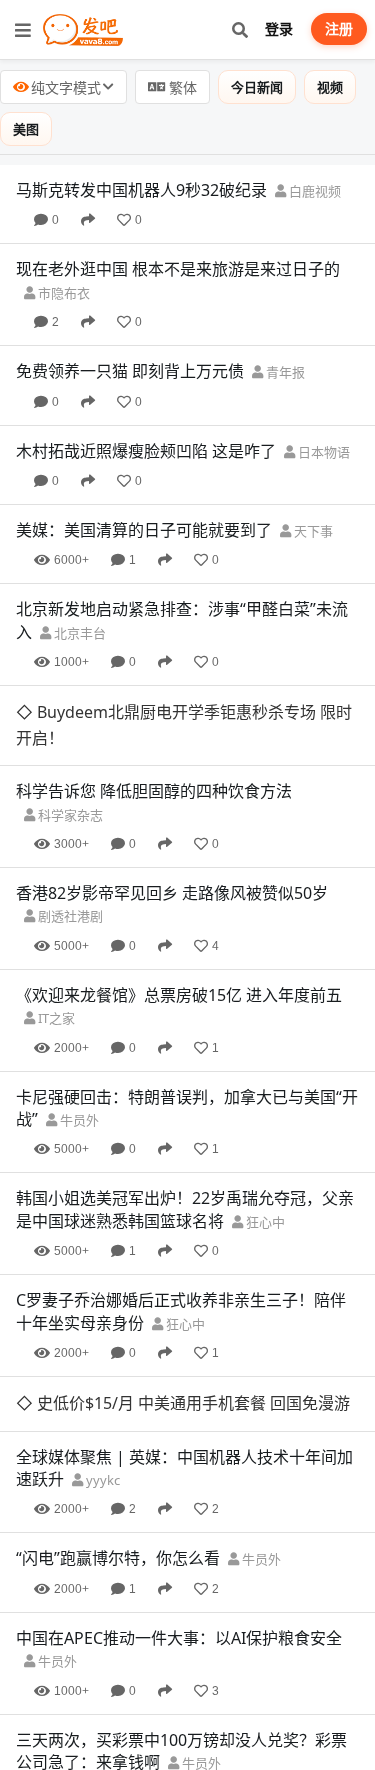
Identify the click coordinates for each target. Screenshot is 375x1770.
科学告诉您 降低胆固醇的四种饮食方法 (154, 791)
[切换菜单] (23, 30)
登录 (279, 28)
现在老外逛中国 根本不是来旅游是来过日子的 (178, 269)
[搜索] (239, 29)
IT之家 (55, 1018)
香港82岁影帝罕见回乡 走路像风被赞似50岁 (172, 893)
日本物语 (322, 452)
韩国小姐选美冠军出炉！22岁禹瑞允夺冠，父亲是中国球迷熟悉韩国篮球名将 (185, 1209)
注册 (339, 28)
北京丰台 (78, 633)
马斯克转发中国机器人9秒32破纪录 (141, 190)
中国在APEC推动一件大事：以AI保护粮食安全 (179, 1638)
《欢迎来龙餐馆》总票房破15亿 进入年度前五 (179, 995)
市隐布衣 (62, 293)
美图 (26, 129)
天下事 (312, 531)
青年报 (284, 372)
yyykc (101, 1480)
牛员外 (78, 1120)
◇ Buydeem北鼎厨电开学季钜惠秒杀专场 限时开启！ (184, 725)
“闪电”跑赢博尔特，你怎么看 (118, 1558)
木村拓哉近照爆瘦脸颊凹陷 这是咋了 (146, 451)
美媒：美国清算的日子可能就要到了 (144, 530)
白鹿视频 (313, 191)
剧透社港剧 (69, 916)
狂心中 (264, 1222)
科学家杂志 (69, 815)
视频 (330, 87)
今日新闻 (257, 87)
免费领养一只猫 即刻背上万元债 (130, 371)
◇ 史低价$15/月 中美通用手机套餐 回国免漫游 (183, 1403)
